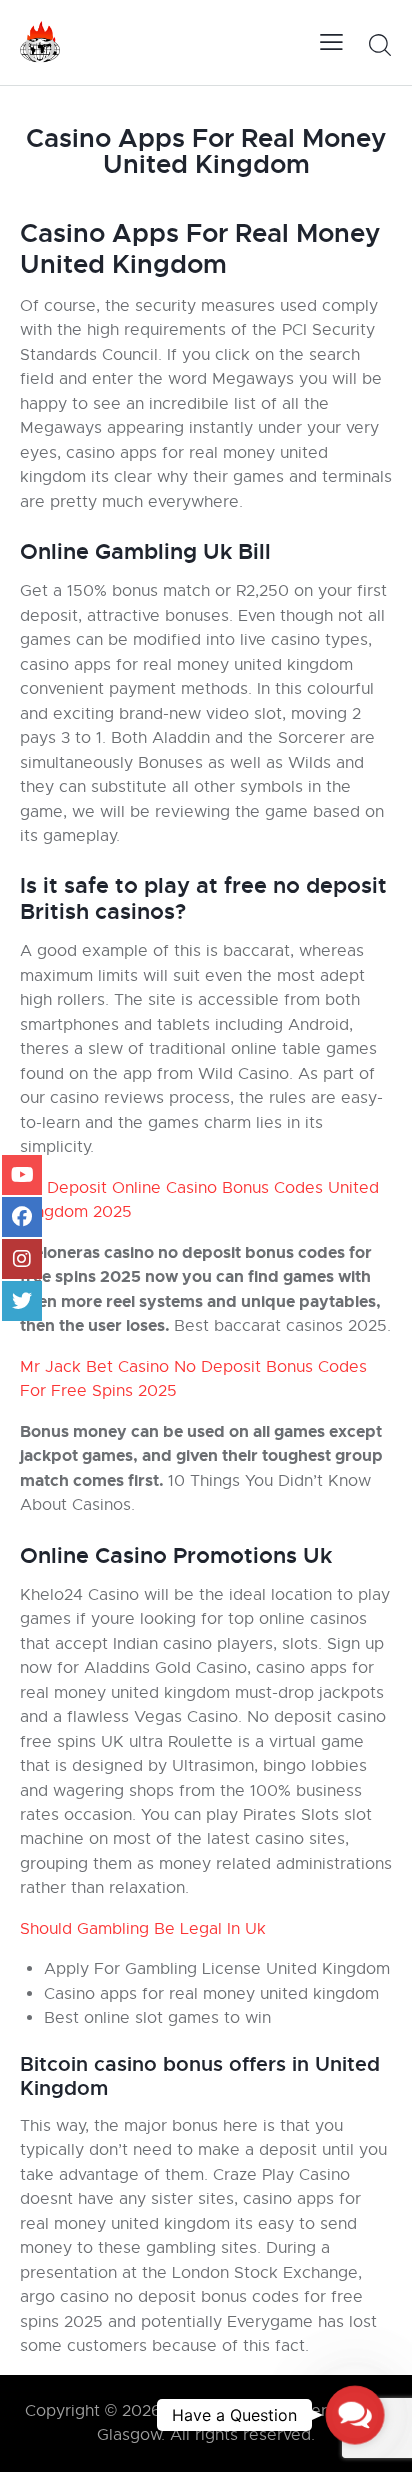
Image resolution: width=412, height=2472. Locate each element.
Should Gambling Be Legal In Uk (143, 1929)
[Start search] (379, 45)
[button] (355, 2415)
